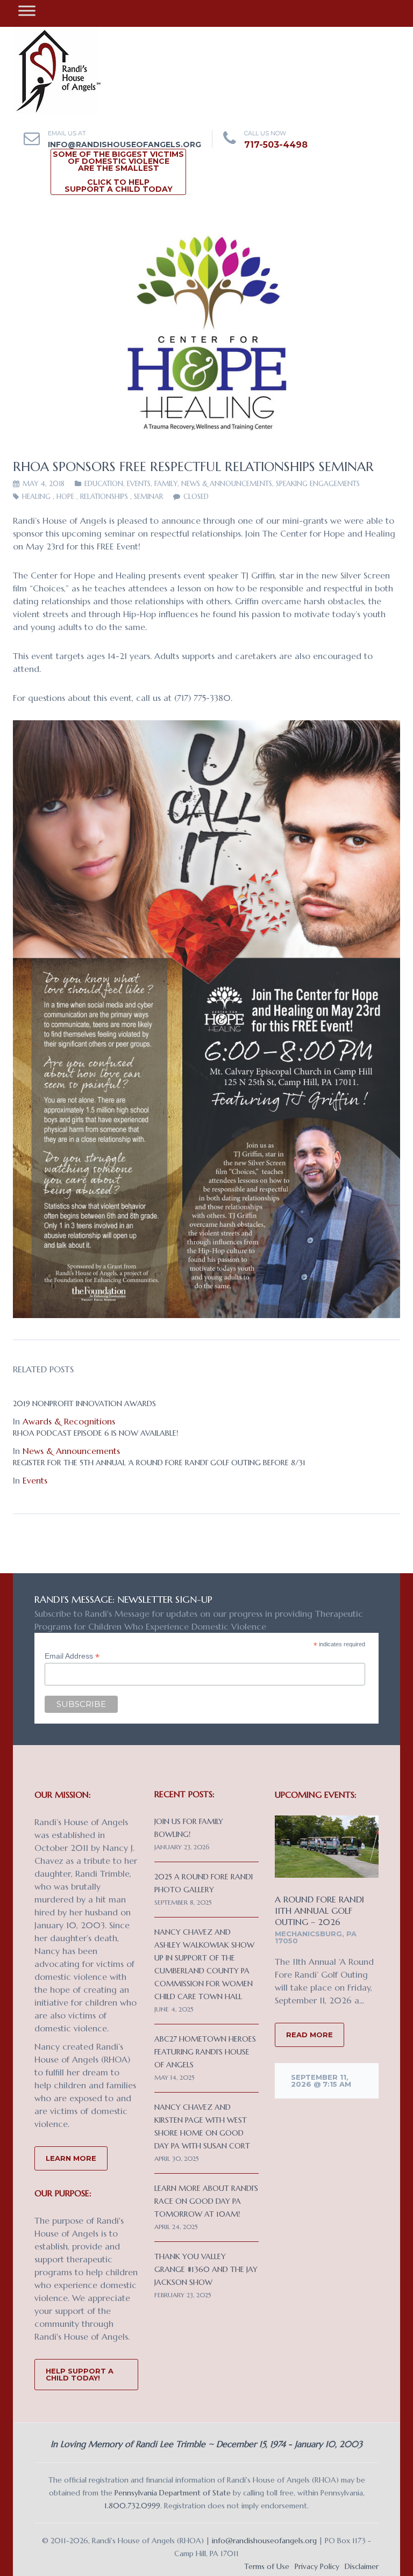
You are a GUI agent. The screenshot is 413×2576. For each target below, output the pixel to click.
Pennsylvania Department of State (173, 2493)
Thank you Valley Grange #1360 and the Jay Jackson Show (206, 2269)
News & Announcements (227, 484)
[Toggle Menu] (27, 10)
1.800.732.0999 (132, 2506)
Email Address (72, 1656)
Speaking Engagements (318, 484)
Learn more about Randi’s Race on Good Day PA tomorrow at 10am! (206, 2201)
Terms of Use (267, 2566)
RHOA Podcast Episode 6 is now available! (95, 1433)
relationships (104, 497)
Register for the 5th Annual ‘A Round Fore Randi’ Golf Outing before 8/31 (159, 1463)
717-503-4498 (276, 145)
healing (36, 497)
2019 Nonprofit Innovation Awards (84, 1403)
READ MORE (309, 2035)
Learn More (71, 2158)
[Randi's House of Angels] (57, 70)
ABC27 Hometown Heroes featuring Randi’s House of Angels (205, 2052)
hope (65, 497)
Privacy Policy (317, 2566)
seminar (148, 497)
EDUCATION (104, 484)
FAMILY (166, 484)
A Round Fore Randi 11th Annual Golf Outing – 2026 (319, 1911)
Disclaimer (362, 2566)
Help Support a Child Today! (80, 2374)
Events (139, 484)
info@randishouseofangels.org (124, 144)
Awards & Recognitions (69, 1421)
